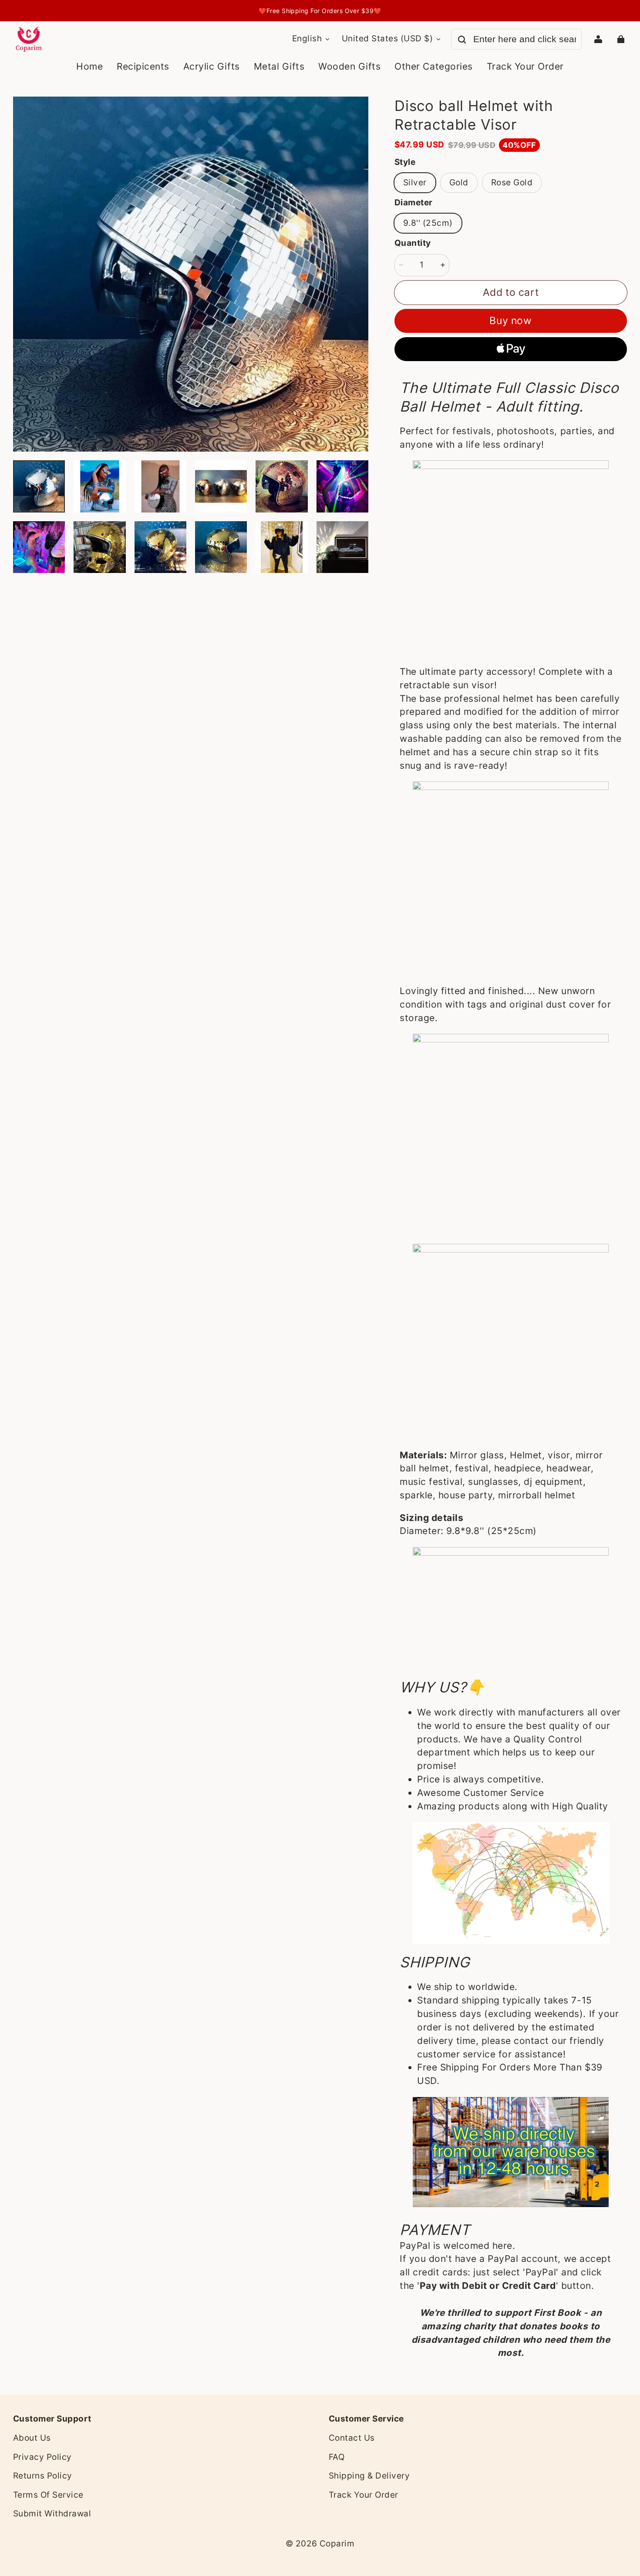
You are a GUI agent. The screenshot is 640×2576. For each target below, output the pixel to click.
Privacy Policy (42, 2457)
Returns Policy (43, 2476)
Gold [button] (459, 183)
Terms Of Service (48, 2495)
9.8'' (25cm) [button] (428, 223)
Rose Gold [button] (512, 183)
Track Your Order (364, 2495)
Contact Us (352, 2438)
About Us (32, 2438)
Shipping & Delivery (369, 2476)
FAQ (337, 2457)
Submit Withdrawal (52, 2514)
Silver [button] (415, 183)
